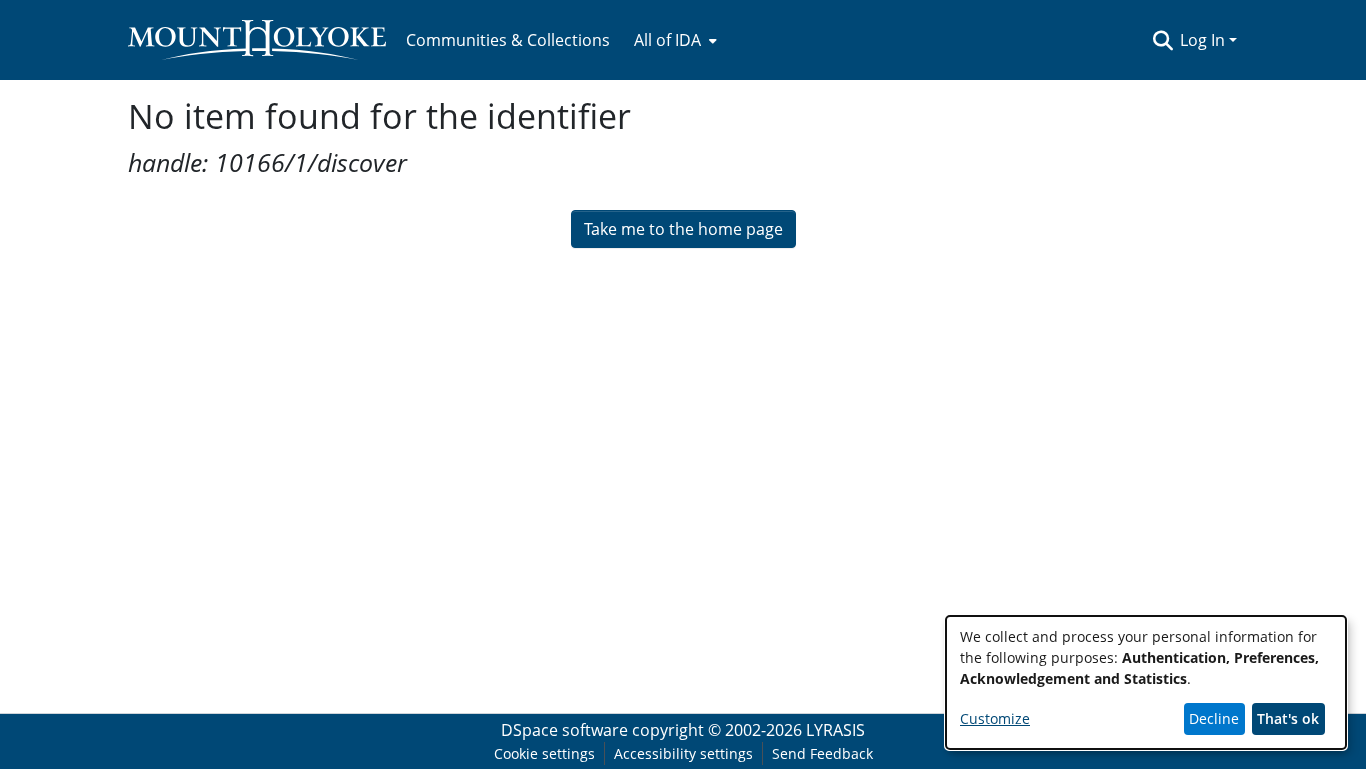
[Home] (257, 40)
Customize (995, 718)
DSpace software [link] (564, 730)
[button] (1162, 40)
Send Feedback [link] (822, 753)
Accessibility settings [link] (683, 753)
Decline (1214, 718)
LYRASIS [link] (835, 730)
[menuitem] (673, 40)
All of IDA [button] (667, 40)
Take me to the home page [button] (683, 229)
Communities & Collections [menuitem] (508, 40)
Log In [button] (1204, 40)
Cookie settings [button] (544, 753)
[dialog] (1146, 682)
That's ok (1288, 718)
